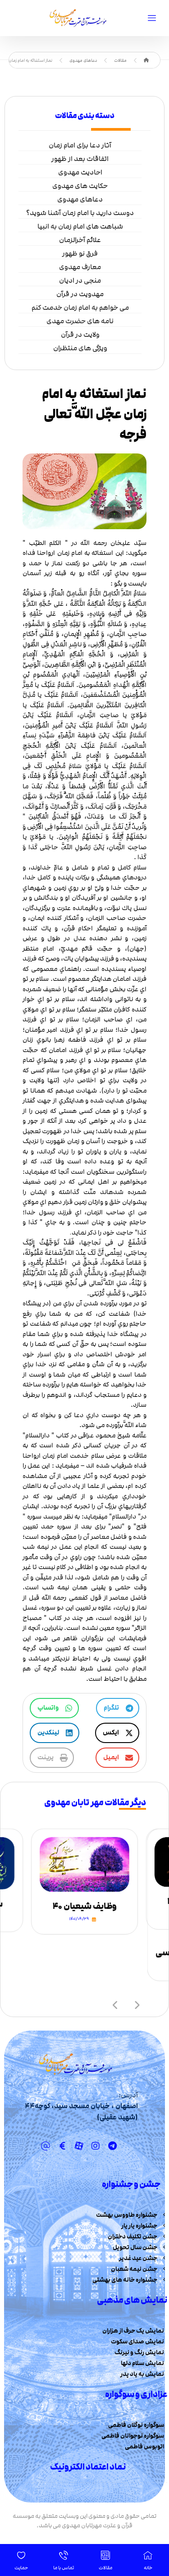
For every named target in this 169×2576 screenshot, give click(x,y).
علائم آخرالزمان (80, 240)
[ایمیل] (46, 2146)
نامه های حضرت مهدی (80, 321)
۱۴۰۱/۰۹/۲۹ (79, 1919)
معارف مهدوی (80, 267)
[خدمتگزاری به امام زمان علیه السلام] (76, 18)
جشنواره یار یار (139, 2226)
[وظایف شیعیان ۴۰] (84, 1865)
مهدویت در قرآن (80, 294)
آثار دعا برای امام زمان (80, 145)
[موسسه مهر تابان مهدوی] (146, 60)
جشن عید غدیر (138, 2258)
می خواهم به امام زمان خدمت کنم (80, 307)
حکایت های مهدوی (80, 186)
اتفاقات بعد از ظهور (80, 159)
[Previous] (116, 2004)
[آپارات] (79, 2146)
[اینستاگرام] (96, 2146)
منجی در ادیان (80, 280)
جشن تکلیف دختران (132, 2237)
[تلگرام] (112, 2146)
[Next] (137, 2004)
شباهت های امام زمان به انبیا (80, 226)
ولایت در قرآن (80, 334)
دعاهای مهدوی (80, 199)
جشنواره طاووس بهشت (127, 2215)
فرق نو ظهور (80, 253)
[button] (118, 1708)
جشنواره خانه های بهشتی (125, 2280)
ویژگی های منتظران (80, 348)
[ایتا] (62, 2146)
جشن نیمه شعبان (134, 2269)
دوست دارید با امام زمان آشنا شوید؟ (80, 213)
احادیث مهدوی (80, 172)
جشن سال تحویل (135, 2247)
